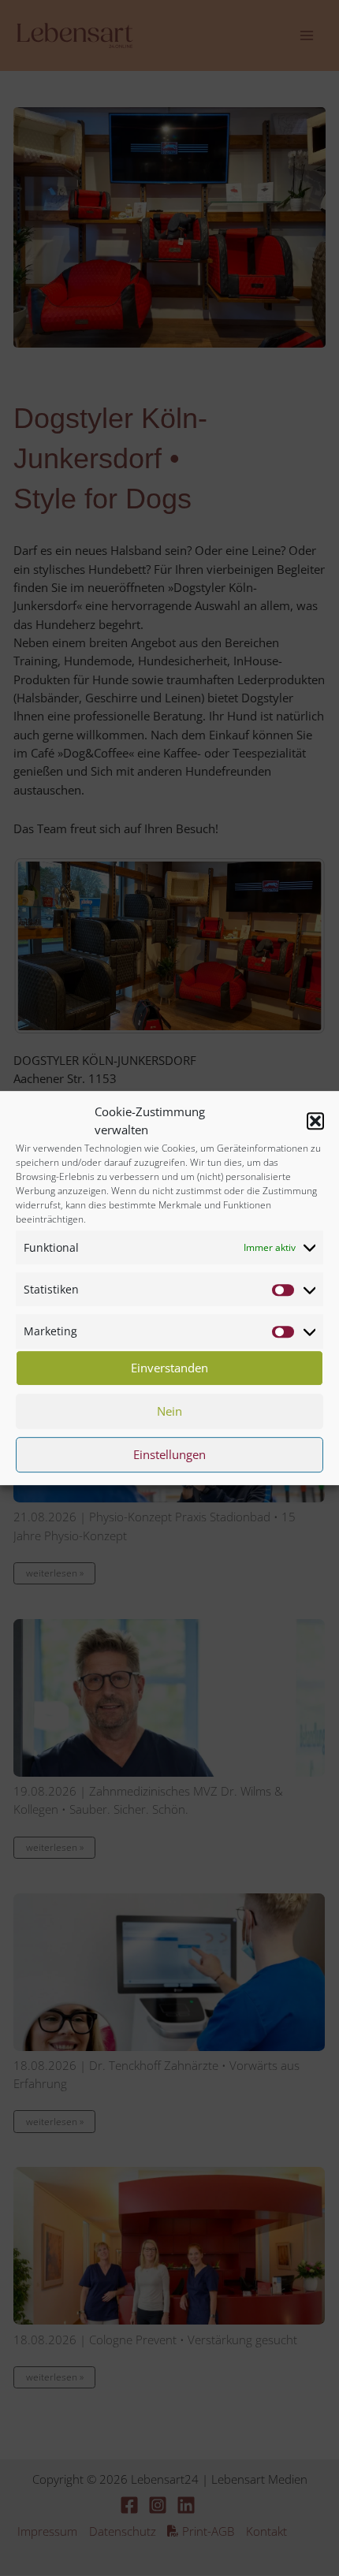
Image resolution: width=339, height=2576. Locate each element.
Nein (169, 1411)
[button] (315, 1121)
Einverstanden (169, 1368)
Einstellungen (169, 1454)
